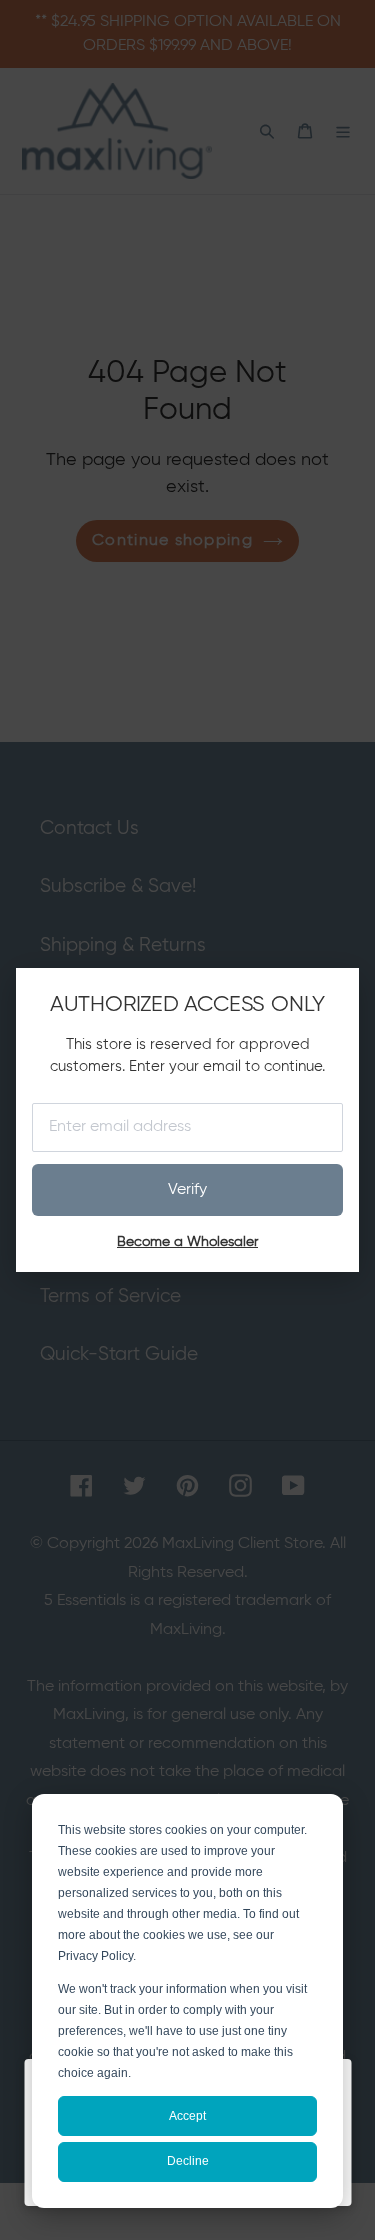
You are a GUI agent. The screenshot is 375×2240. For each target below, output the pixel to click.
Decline (188, 2161)
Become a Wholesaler (187, 1242)
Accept (187, 2116)
